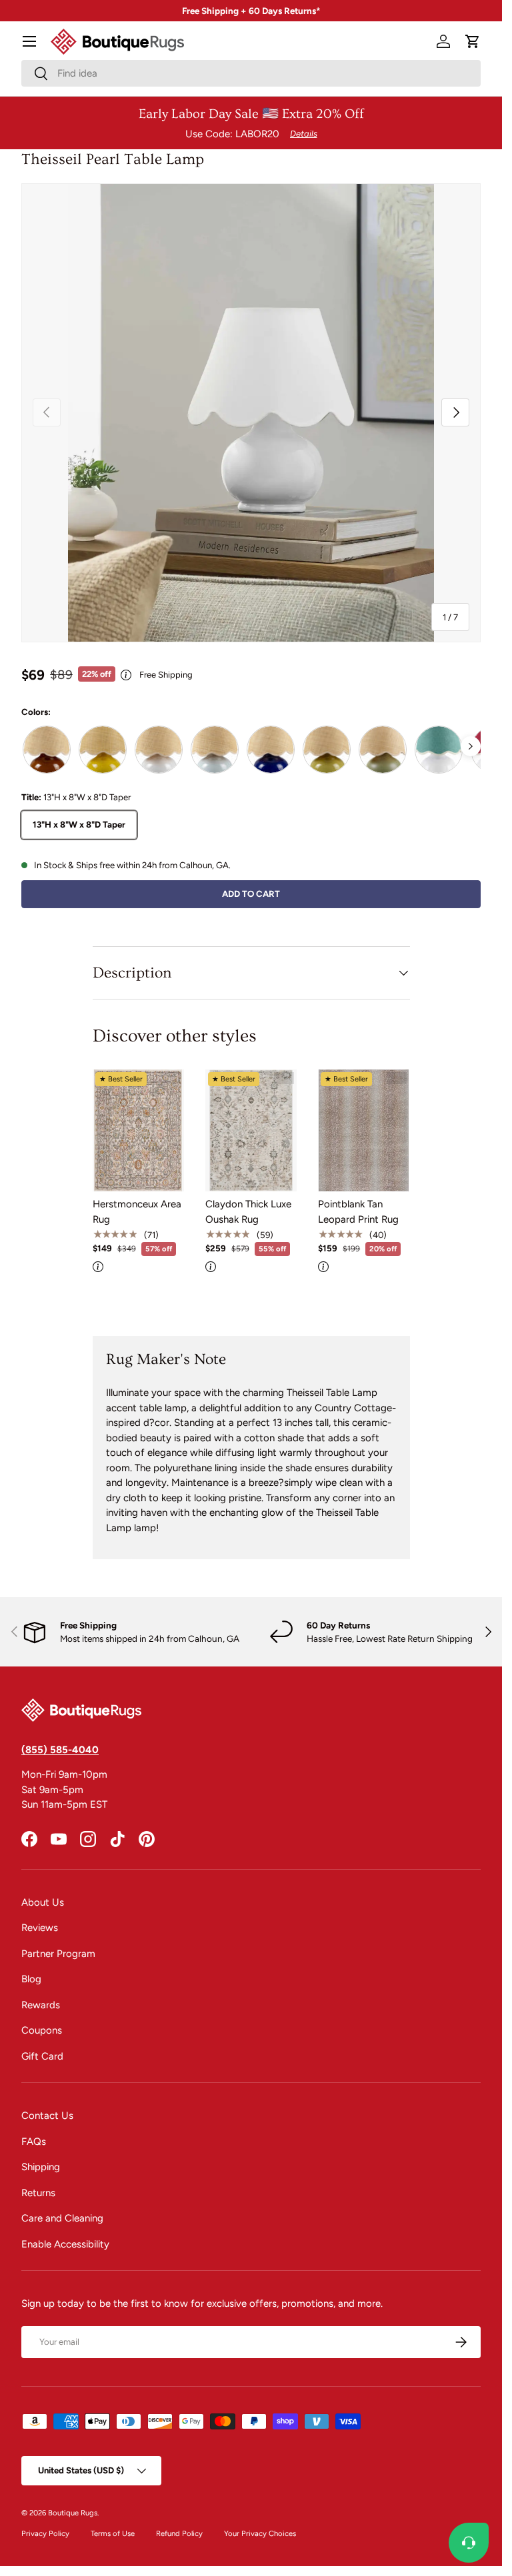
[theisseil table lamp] (215, 750)
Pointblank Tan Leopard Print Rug (358, 1212)
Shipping (41, 2167)
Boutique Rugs (73, 2513)
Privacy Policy (45, 2533)
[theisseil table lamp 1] (103, 750)
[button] (473, 41)
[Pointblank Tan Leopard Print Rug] (364, 1130)
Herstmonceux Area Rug (137, 1212)
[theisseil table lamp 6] (47, 750)
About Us (43, 1902)
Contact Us (47, 2116)
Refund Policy (179, 2533)
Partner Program (58, 1954)
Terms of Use (113, 2533)
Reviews (40, 1928)
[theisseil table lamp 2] (271, 750)
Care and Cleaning (62, 2218)
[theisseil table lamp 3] (327, 750)
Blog (31, 1979)
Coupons (42, 2030)
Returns (38, 2193)
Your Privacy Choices (260, 2533)
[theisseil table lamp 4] (383, 750)
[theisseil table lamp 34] (439, 750)
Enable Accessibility (65, 2244)
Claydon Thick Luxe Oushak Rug (248, 1212)
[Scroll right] (471, 746)
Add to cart (251, 894)
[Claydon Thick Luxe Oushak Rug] (251, 1130)
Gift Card (42, 2056)
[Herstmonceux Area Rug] (138, 1130)
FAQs (34, 2142)
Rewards (41, 2005)
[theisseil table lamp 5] (159, 750)
